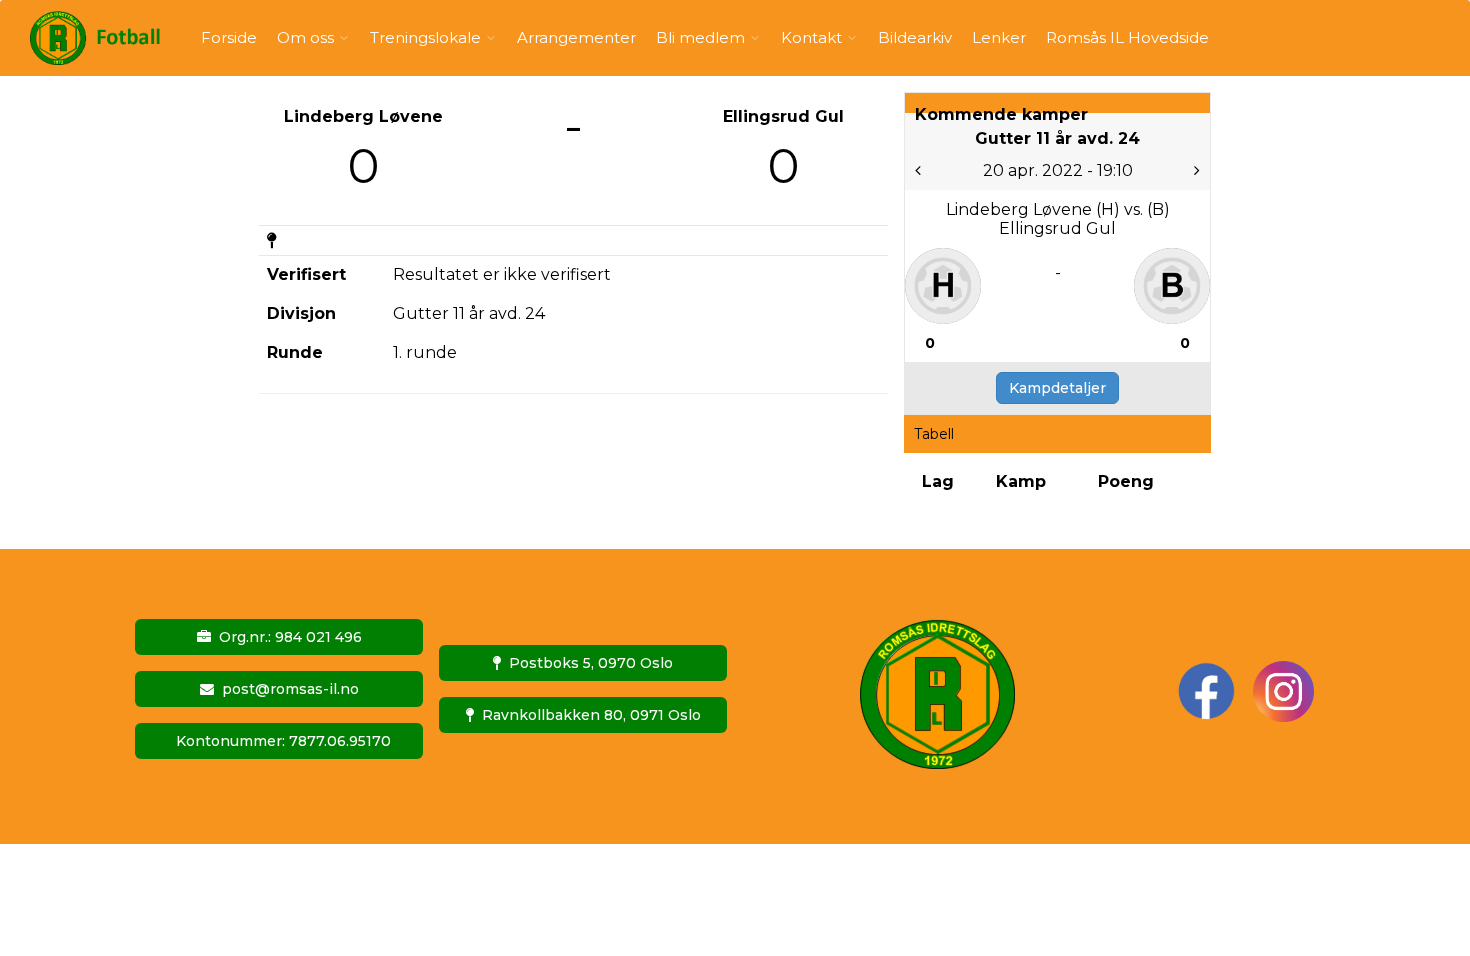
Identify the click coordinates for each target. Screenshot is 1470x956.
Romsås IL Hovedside (1127, 37)
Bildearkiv (915, 37)
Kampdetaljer (1057, 388)
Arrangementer (576, 37)
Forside (229, 37)
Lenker (999, 37)
